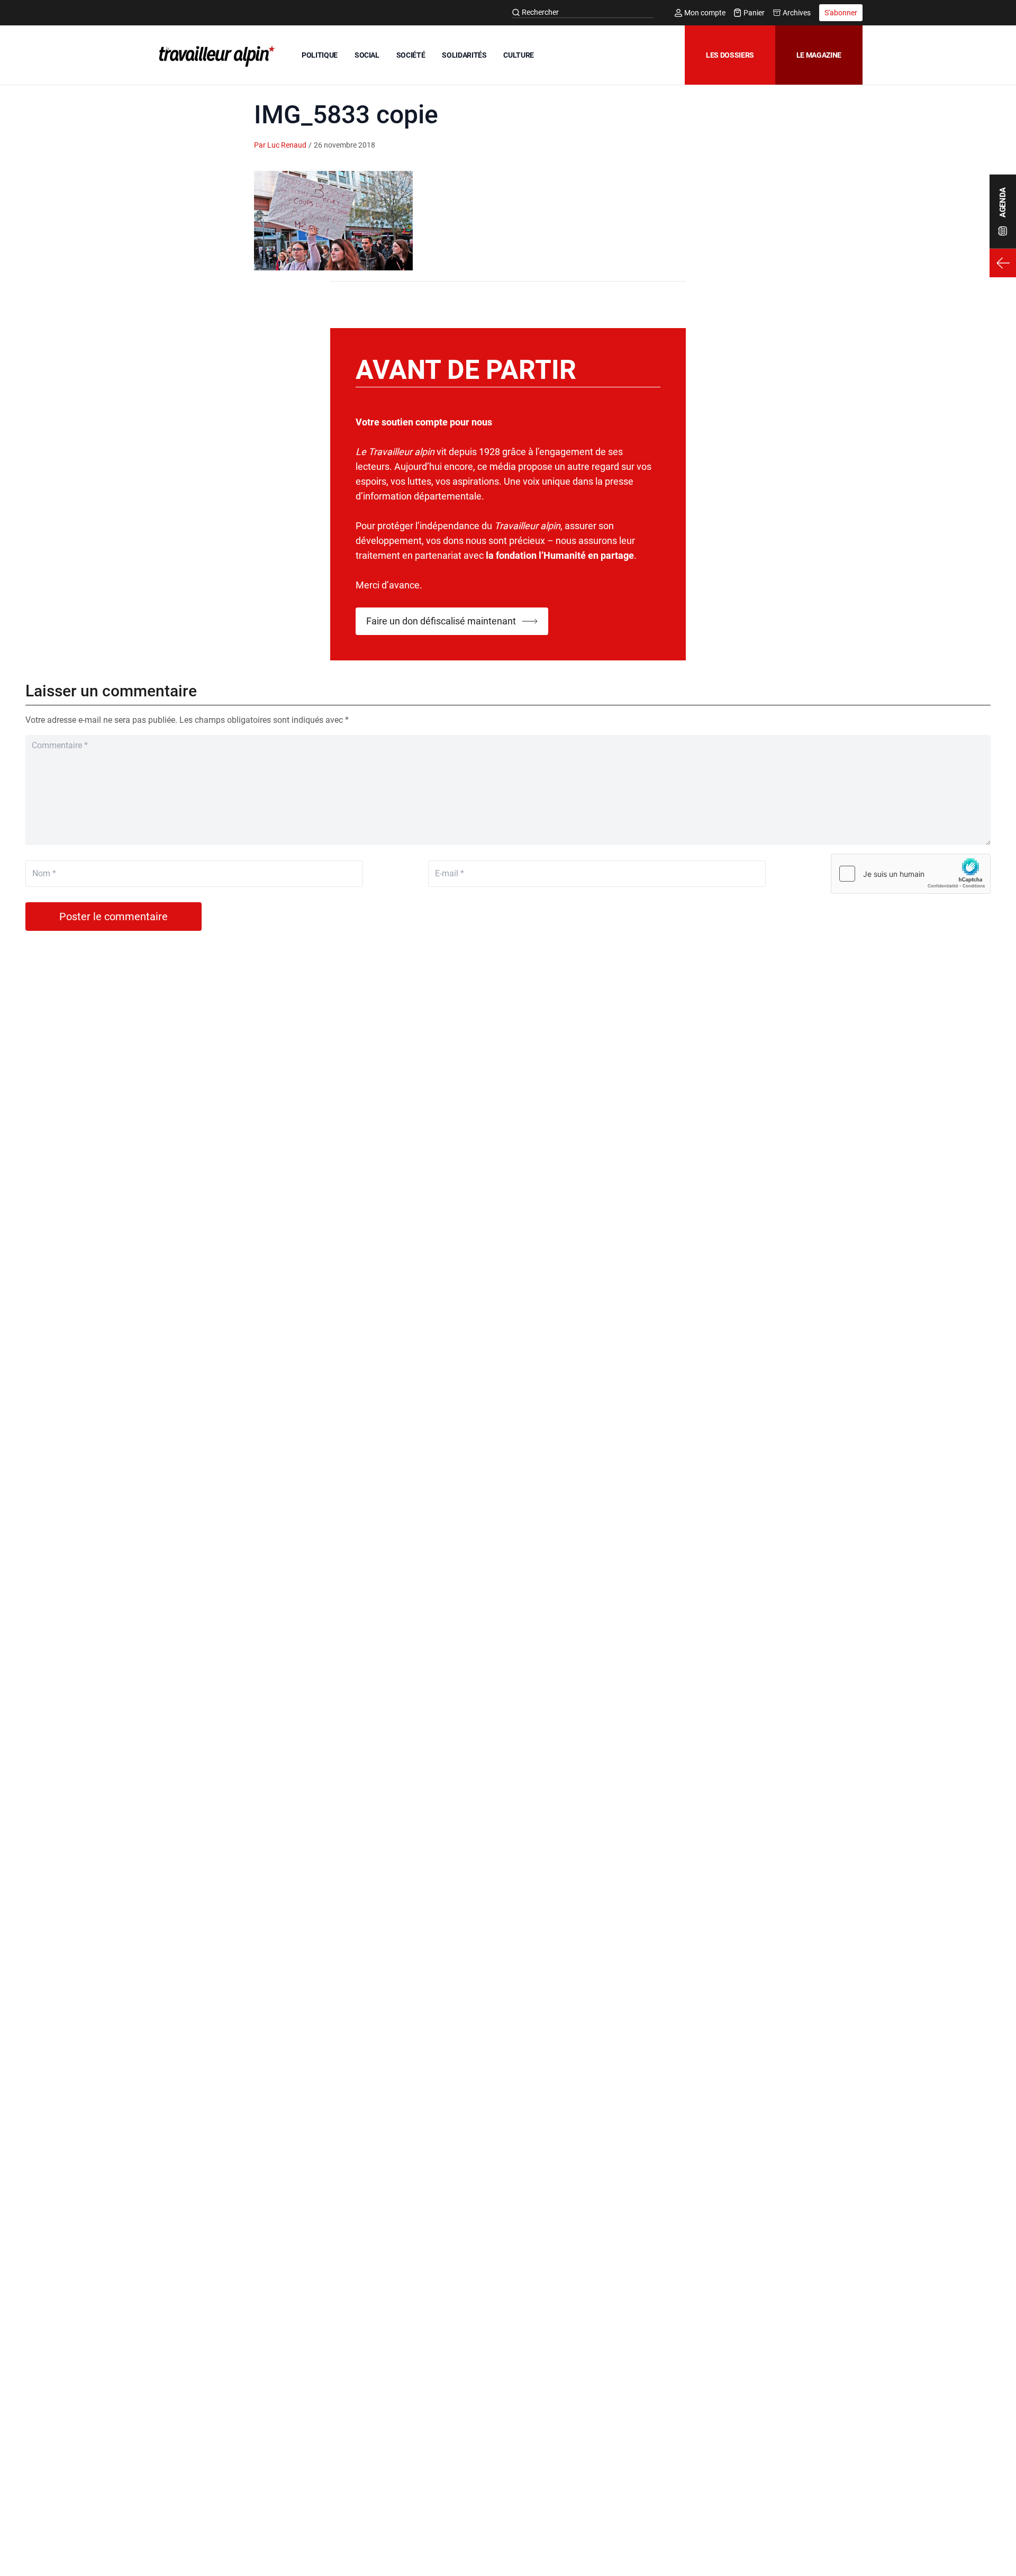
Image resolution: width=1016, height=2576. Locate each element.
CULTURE (519, 55)
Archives (797, 13)
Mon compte (705, 13)
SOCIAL (367, 55)
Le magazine (819, 55)
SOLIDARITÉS (464, 55)
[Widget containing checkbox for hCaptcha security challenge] (911, 874)
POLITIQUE (320, 55)
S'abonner (841, 13)
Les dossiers (730, 55)
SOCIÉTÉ (411, 55)
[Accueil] (215, 56)
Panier (754, 13)
